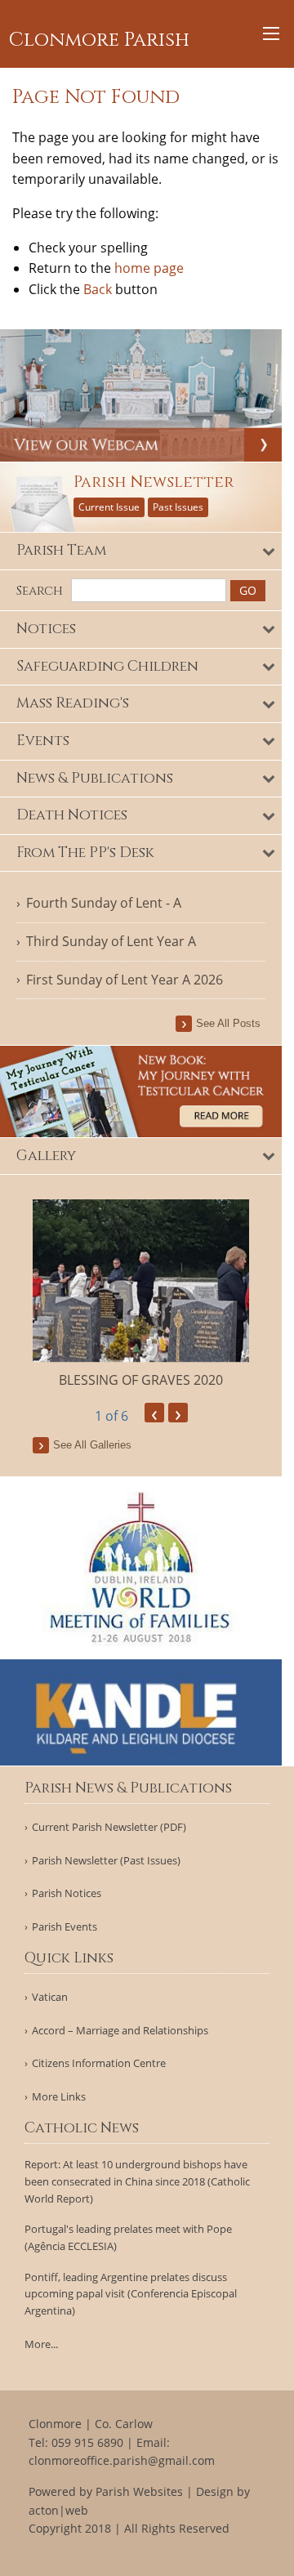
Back (98, 289)
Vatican (50, 1997)
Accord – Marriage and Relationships (120, 2031)
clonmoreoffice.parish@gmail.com (122, 2460)
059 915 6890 (87, 2442)
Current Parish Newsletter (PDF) (109, 1827)
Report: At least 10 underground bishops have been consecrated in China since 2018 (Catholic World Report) (137, 2181)
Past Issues (178, 507)
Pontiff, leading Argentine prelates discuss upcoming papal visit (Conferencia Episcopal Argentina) (131, 2294)
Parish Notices (67, 1893)
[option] (141, 1295)
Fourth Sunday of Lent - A (104, 903)
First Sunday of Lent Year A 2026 (125, 980)
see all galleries (92, 1445)
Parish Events (65, 1927)
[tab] (141, 551)
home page (149, 268)
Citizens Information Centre (99, 2063)
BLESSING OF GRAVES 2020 (141, 1380)
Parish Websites (139, 2491)
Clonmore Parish (99, 40)
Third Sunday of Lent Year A (111, 941)
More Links (59, 2097)
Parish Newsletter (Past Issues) (106, 1861)
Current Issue (109, 507)
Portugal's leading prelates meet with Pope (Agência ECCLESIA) (128, 2237)
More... (41, 2344)
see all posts (228, 1023)
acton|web (58, 2510)
